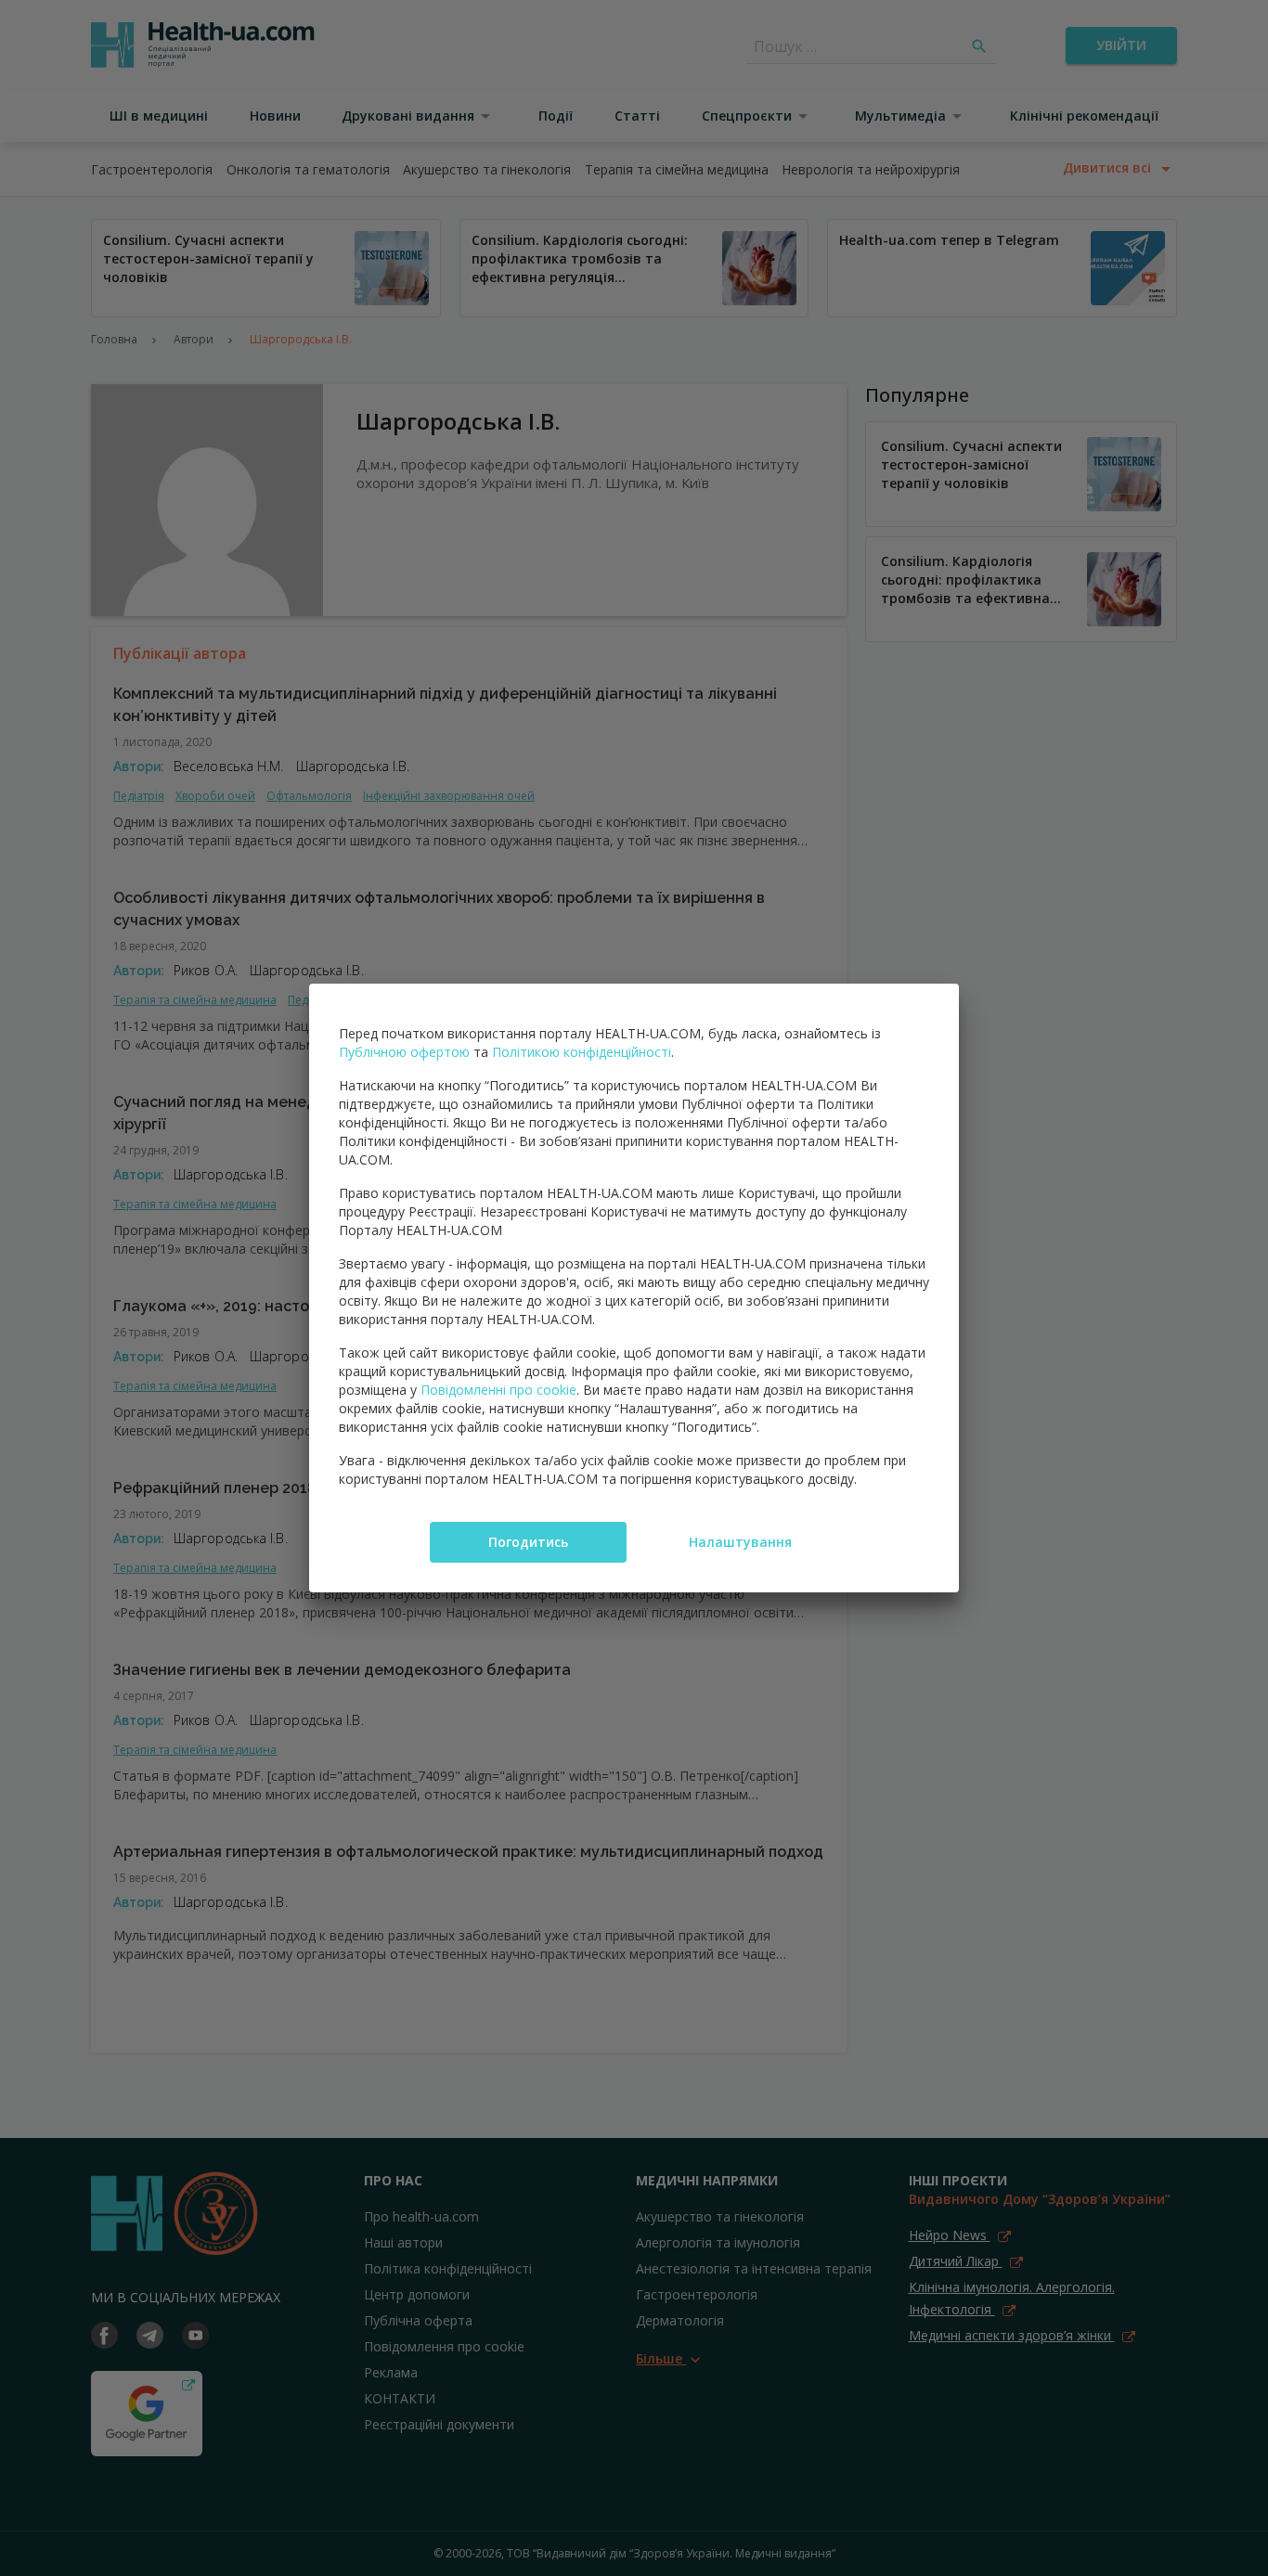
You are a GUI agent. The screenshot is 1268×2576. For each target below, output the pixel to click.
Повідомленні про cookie (498, 1390)
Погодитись (528, 1542)
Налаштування (740, 1542)
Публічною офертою (404, 1052)
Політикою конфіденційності (582, 1052)
